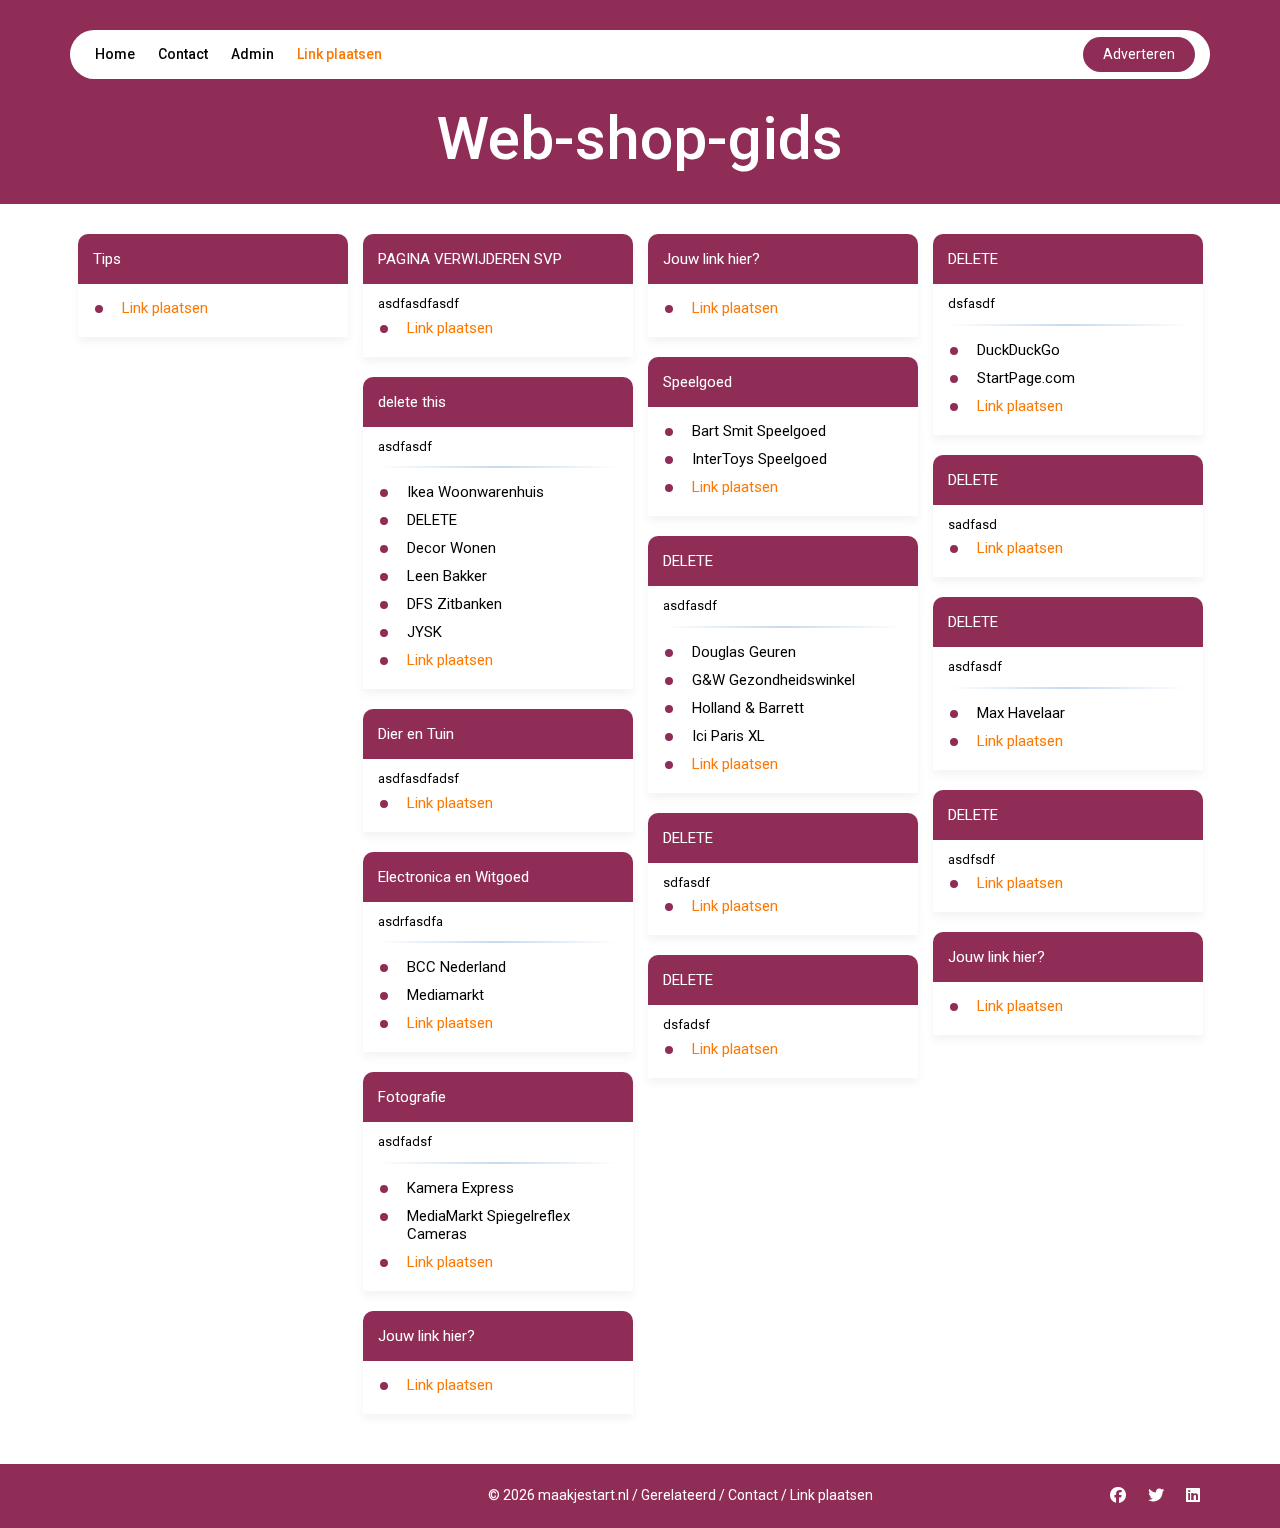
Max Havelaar (1021, 713)
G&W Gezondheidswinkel (773, 680)
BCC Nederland (456, 967)
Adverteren (1139, 54)
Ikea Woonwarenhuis (475, 492)
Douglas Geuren (744, 652)
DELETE (432, 520)
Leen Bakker (447, 576)
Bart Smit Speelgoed (759, 431)
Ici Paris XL (728, 736)
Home (115, 54)
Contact (183, 54)
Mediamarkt (445, 995)
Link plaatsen (339, 54)
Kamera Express (460, 1188)
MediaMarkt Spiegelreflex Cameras (488, 1225)
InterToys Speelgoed (759, 459)
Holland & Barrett (748, 708)
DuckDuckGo (1018, 350)
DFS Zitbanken (454, 604)
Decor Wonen (451, 548)
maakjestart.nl (583, 1495)
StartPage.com (1026, 378)
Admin (252, 54)
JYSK (424, 632)
